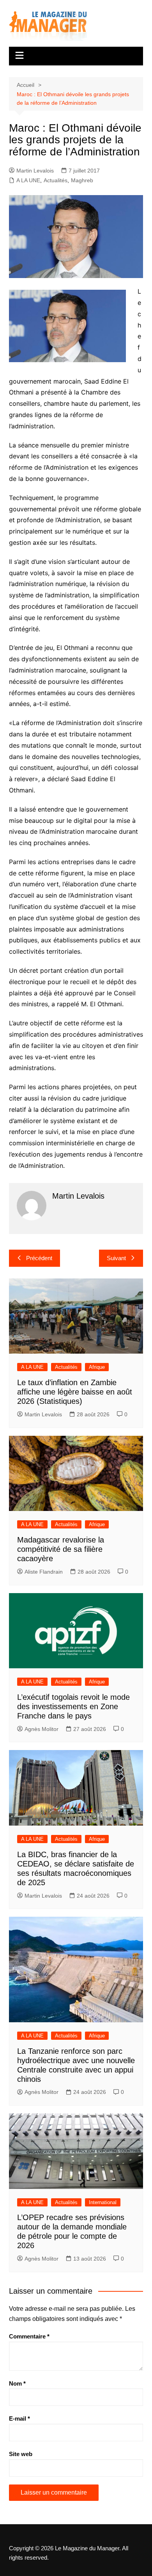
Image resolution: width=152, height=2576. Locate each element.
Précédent (39, 1258)
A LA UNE (28, 180)
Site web (21, 2454)
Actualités (56, 180)
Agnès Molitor (42, 1729)
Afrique (97, 1367)
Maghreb (82, 180)
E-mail (19, 2418)
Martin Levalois (35, 171)
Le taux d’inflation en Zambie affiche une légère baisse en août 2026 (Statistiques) (75, 1392)
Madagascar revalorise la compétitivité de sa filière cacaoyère (61, 1549)
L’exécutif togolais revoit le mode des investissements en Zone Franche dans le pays (73, 1706)
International (103, 2202)
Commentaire (29, 2336)
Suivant (116, 1258)
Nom (17, 2383)
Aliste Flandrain (44, 1572)
